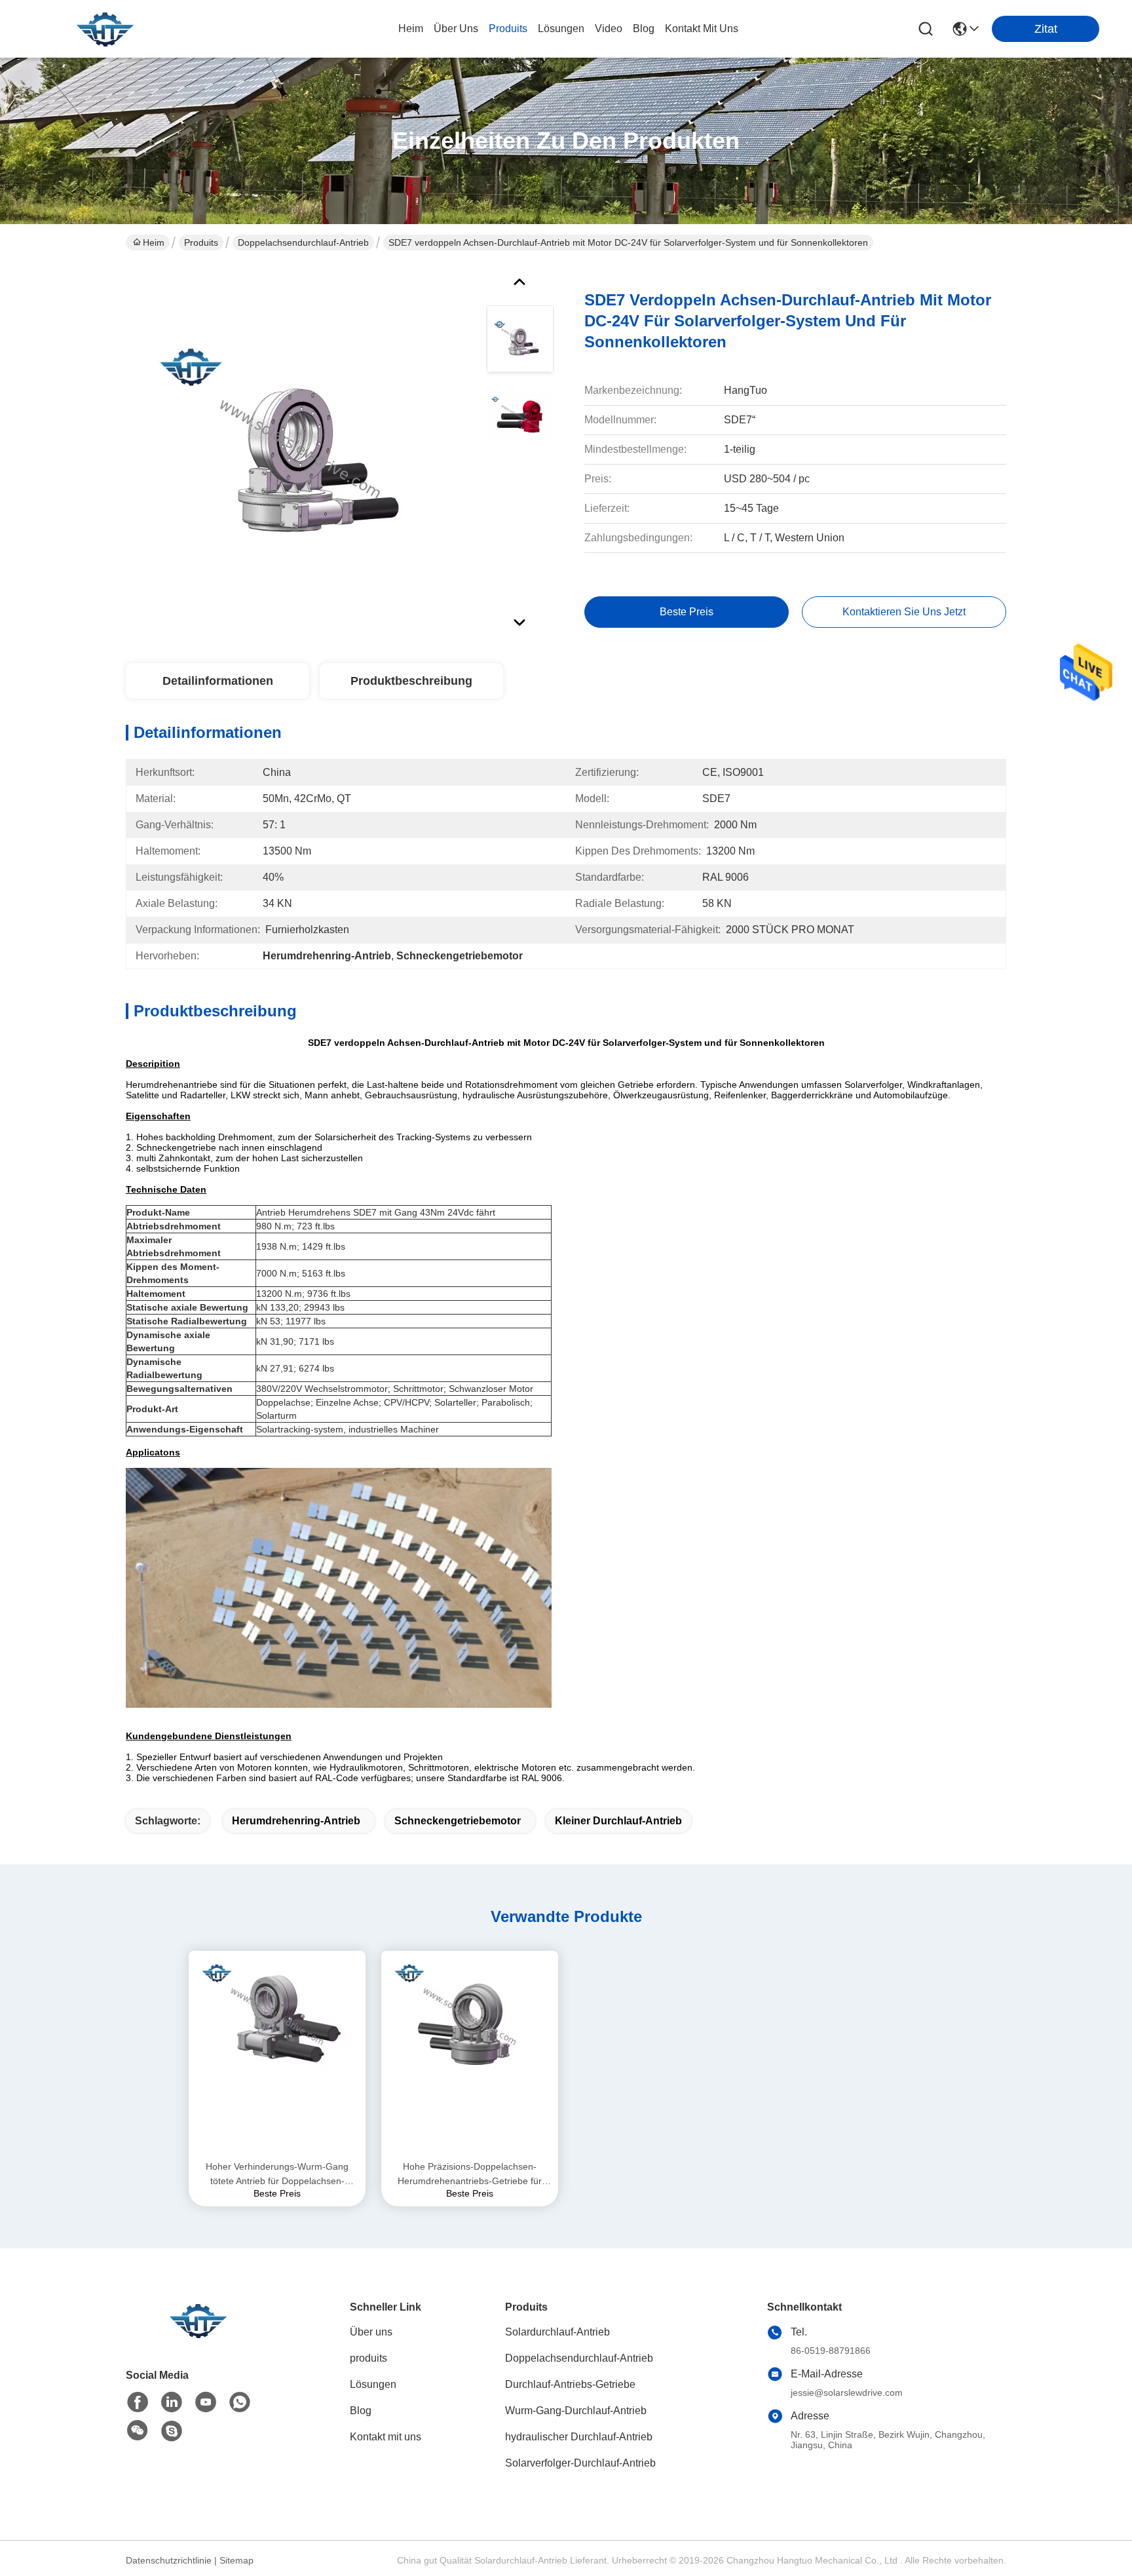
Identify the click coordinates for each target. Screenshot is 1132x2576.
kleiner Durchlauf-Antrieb (618, 1821)
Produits (201, 242)
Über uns (456, 29)
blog (644, 29)
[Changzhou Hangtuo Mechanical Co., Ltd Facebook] (138, 2402)
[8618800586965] (240, 2402)
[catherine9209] (172, 2431)
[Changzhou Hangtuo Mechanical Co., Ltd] (105, 29)
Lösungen (373, 2384)
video (609, 29)
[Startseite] (198, 2336)
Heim (411, 29)
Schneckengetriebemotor (458, 1821)
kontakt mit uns (702, 29)
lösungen (561, 29)
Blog (361, 2411)
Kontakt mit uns (386, 2437)
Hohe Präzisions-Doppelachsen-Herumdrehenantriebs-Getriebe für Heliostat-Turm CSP (470, 2175)
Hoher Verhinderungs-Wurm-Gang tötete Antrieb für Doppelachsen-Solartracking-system (277, 2175)
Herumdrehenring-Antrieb (296, 1821)
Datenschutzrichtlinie (169, 2560)
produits (508, 29)
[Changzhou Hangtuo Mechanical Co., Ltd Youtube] (206, 2402)
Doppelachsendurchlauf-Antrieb (303, 242)
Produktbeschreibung (411, 681)
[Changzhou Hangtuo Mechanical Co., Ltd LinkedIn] (172, 2402)
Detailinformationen (218, 681)
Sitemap (236, 2560)
